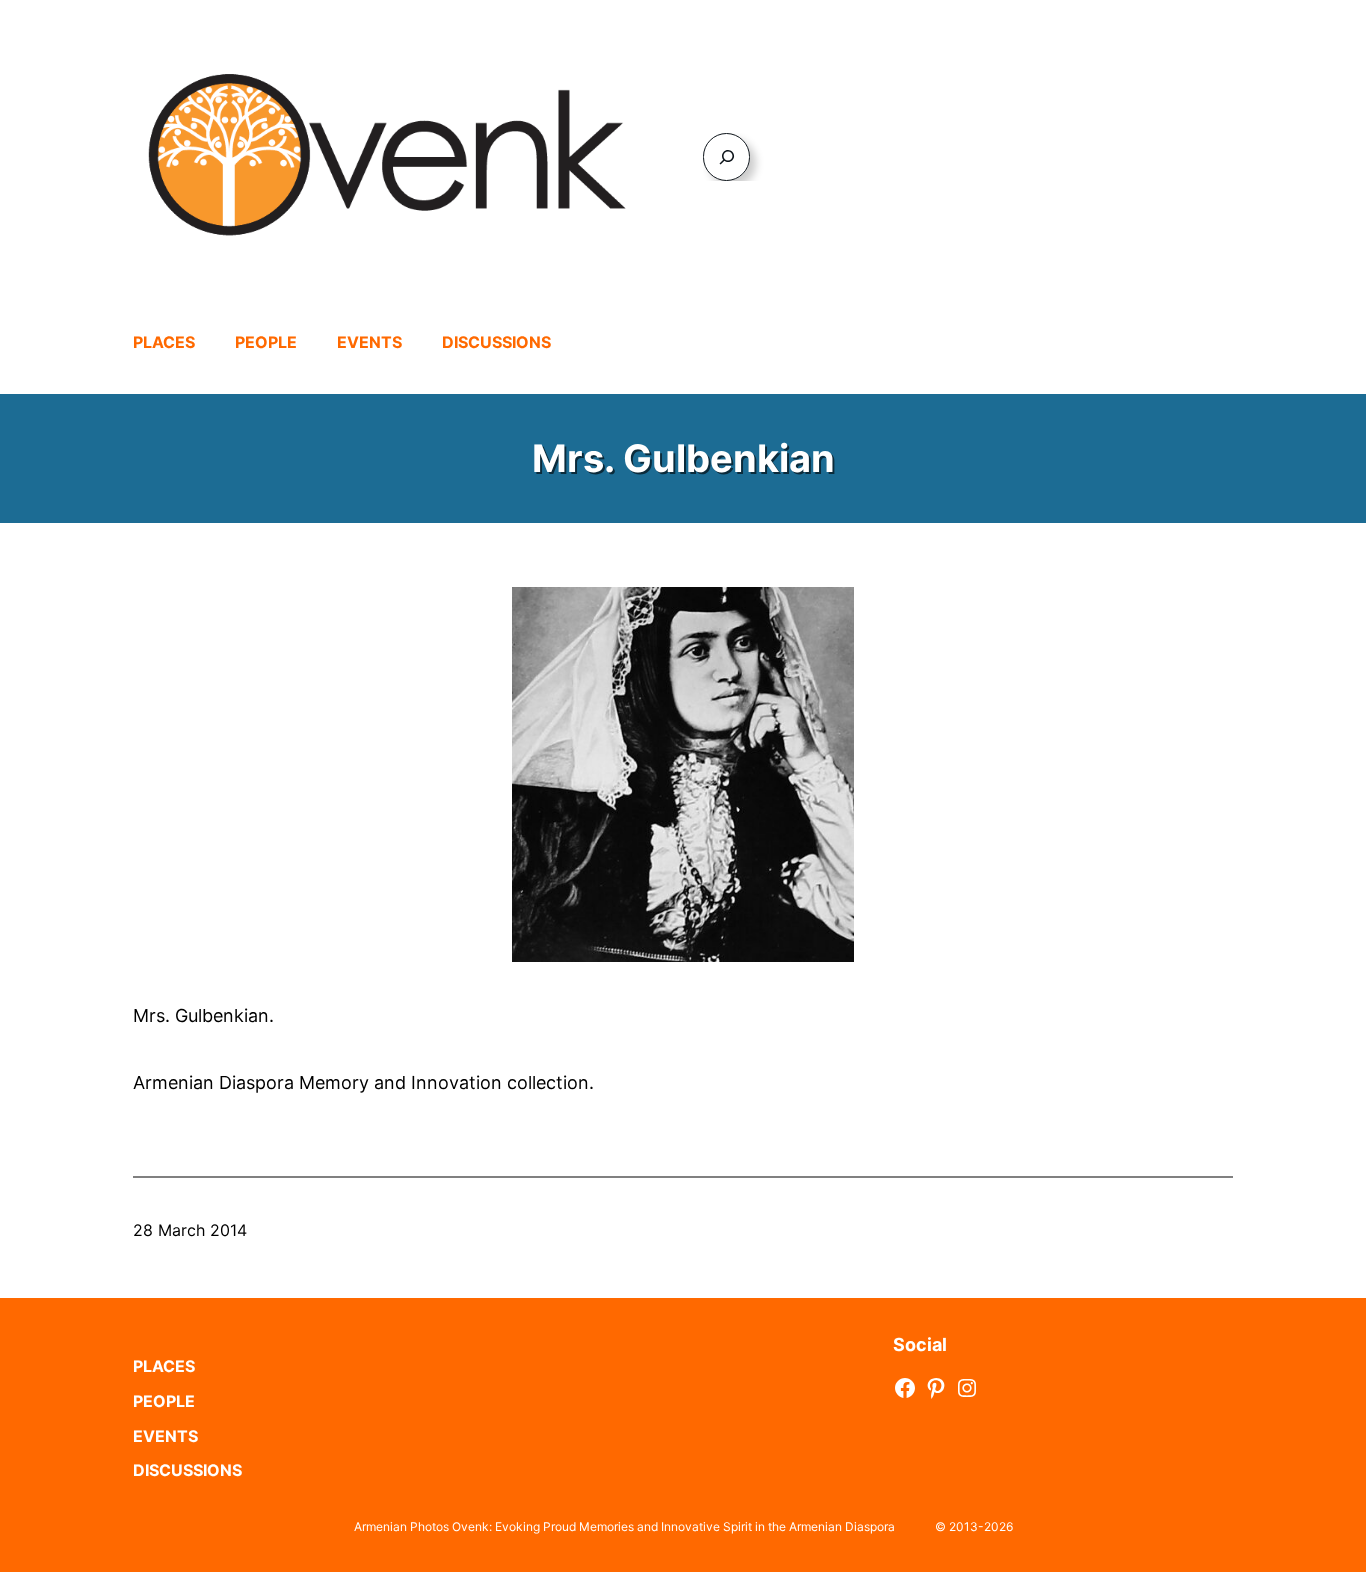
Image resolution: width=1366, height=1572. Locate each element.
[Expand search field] (726, 156)
